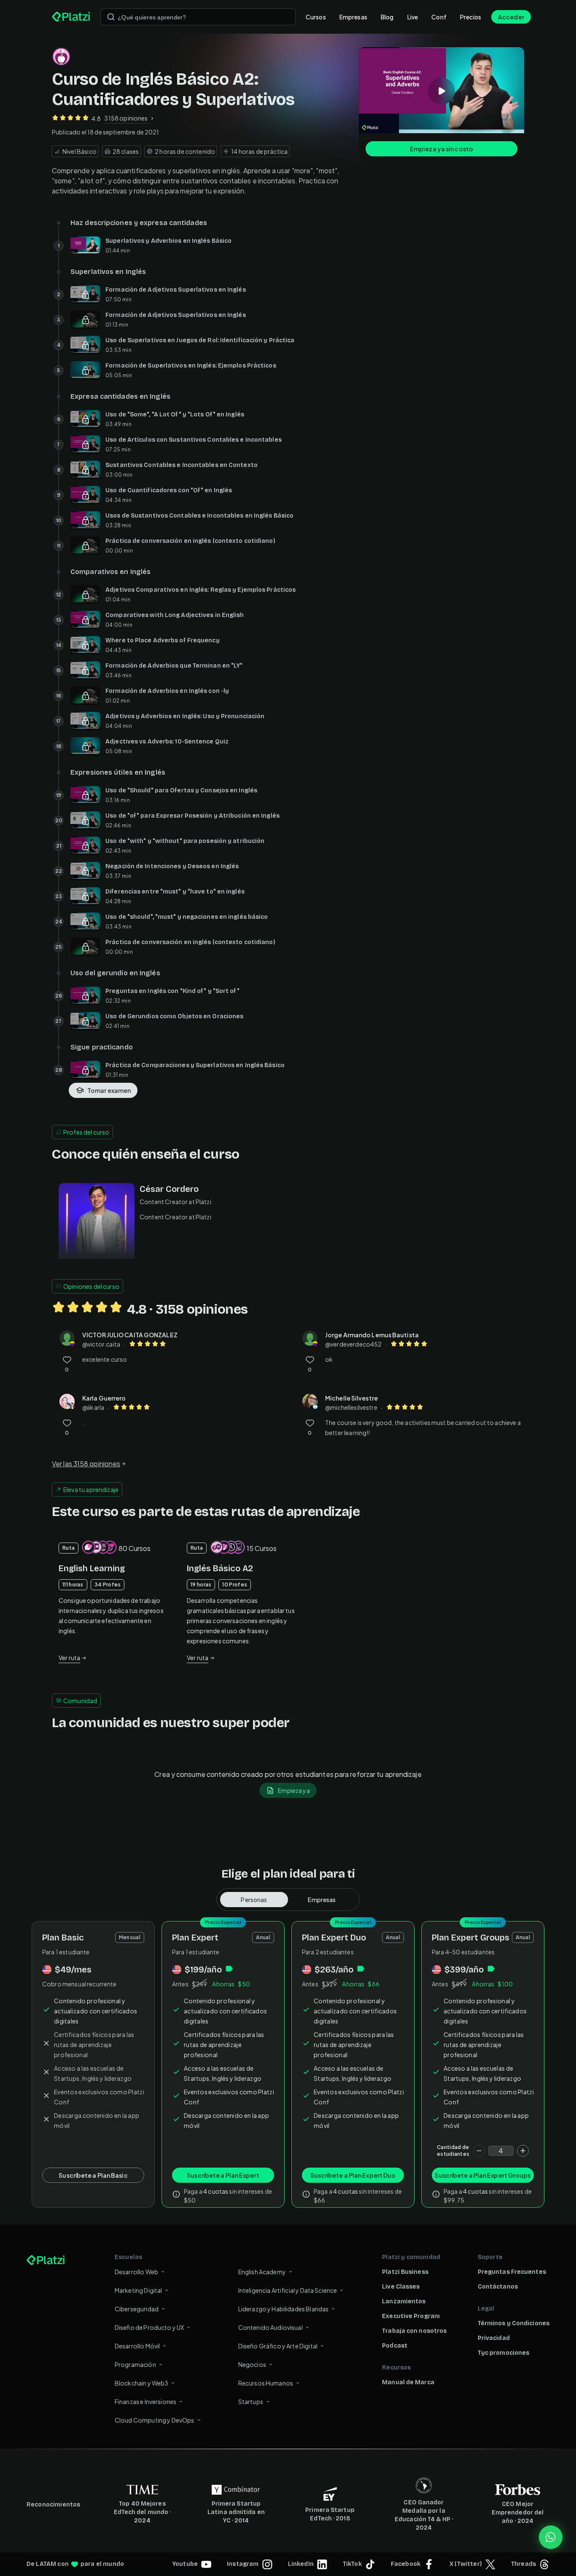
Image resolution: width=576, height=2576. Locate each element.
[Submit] (111, 17)
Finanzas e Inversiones (145, 2402)
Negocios (252, 2364)
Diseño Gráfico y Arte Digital (278, 2346)
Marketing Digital (139, 2290)
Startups (251, 2402)
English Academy (262, 2272)
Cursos (316, 17)
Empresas (353, 17)
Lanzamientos (404, 2301)
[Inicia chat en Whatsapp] (551, 2537)
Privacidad (494, 2338)
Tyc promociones (504, 2353)
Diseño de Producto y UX (149, 2327)
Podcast (395, 2346)
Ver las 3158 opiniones (86, 1464)
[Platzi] (71, 17)
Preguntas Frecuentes (512, 2272)
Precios (471, 17)
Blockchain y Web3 (142, 2383)
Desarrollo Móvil (137, 2346)
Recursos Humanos (266, 2383)
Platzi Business (405, 2272)
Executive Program (411, 2316)
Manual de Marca (408, 2382)
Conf (439, 17)
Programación (135, 2364)
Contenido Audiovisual (271, 2327)
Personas (254, 1900)
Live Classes (401, 2287)
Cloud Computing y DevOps (155, 2420)
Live (413, 17)
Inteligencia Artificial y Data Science (288, 2290)
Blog (387, 17)
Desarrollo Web (136, 2272)
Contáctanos (498, 2287)
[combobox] (198, 17)
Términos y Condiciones (514, 2323)
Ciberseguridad (137, 2309)
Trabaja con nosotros (414, 2331)
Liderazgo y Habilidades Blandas (284, 2309)
